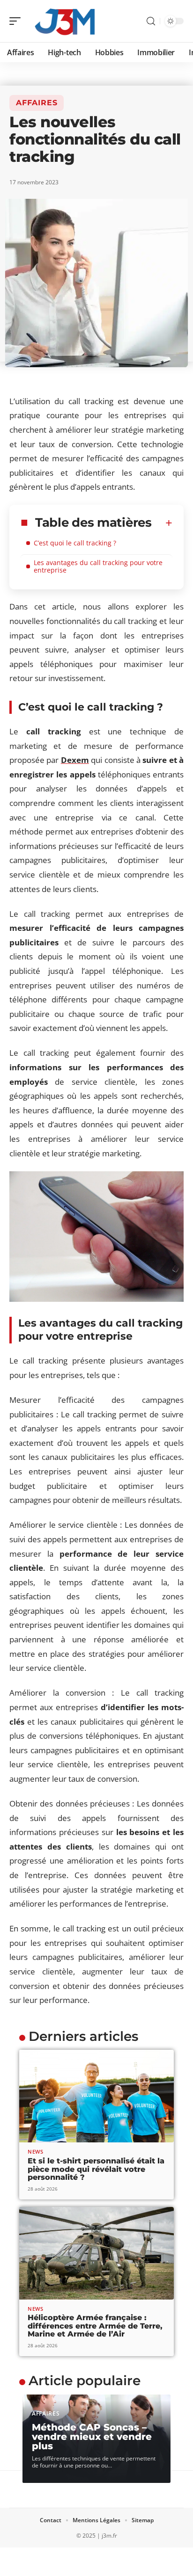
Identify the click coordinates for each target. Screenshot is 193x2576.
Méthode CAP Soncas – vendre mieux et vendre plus (92, 2437)
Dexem (75, 760)
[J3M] (67, 21)
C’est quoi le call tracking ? (75, 543)
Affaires (37, 103)
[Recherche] (151, 21)
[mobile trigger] (17, 21)
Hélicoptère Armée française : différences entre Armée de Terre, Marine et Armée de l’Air (95, 2326)
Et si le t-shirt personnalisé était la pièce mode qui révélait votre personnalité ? (96, 2169)
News (36, 2152)
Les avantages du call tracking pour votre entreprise (98, 566)
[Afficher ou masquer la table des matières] (162, 523)
